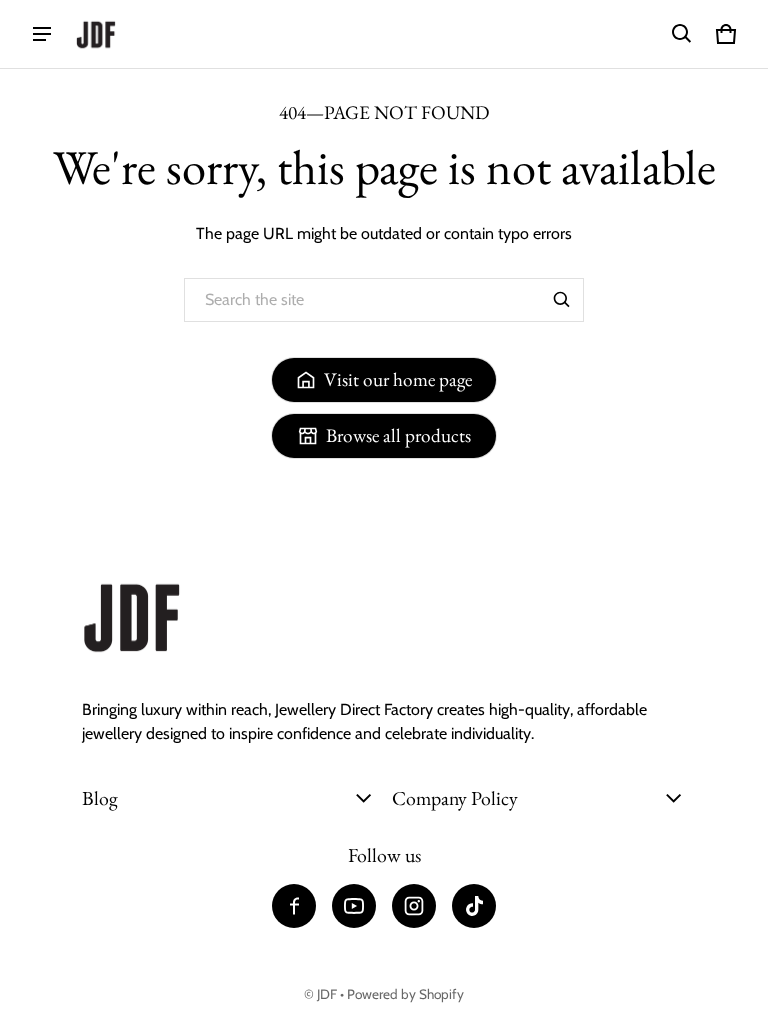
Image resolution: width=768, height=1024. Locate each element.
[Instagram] (414, 906)
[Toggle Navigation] (42, 34)
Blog (100, 798)
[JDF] (96, 34)
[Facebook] (294, 906)
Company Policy (455, 798)
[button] (682, 34)
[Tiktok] (474, 906)
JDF (327, 994)
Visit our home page (398, 379)
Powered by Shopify (405, 994)
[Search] (562, 300)
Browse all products (398, 435)
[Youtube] (354, 906)
